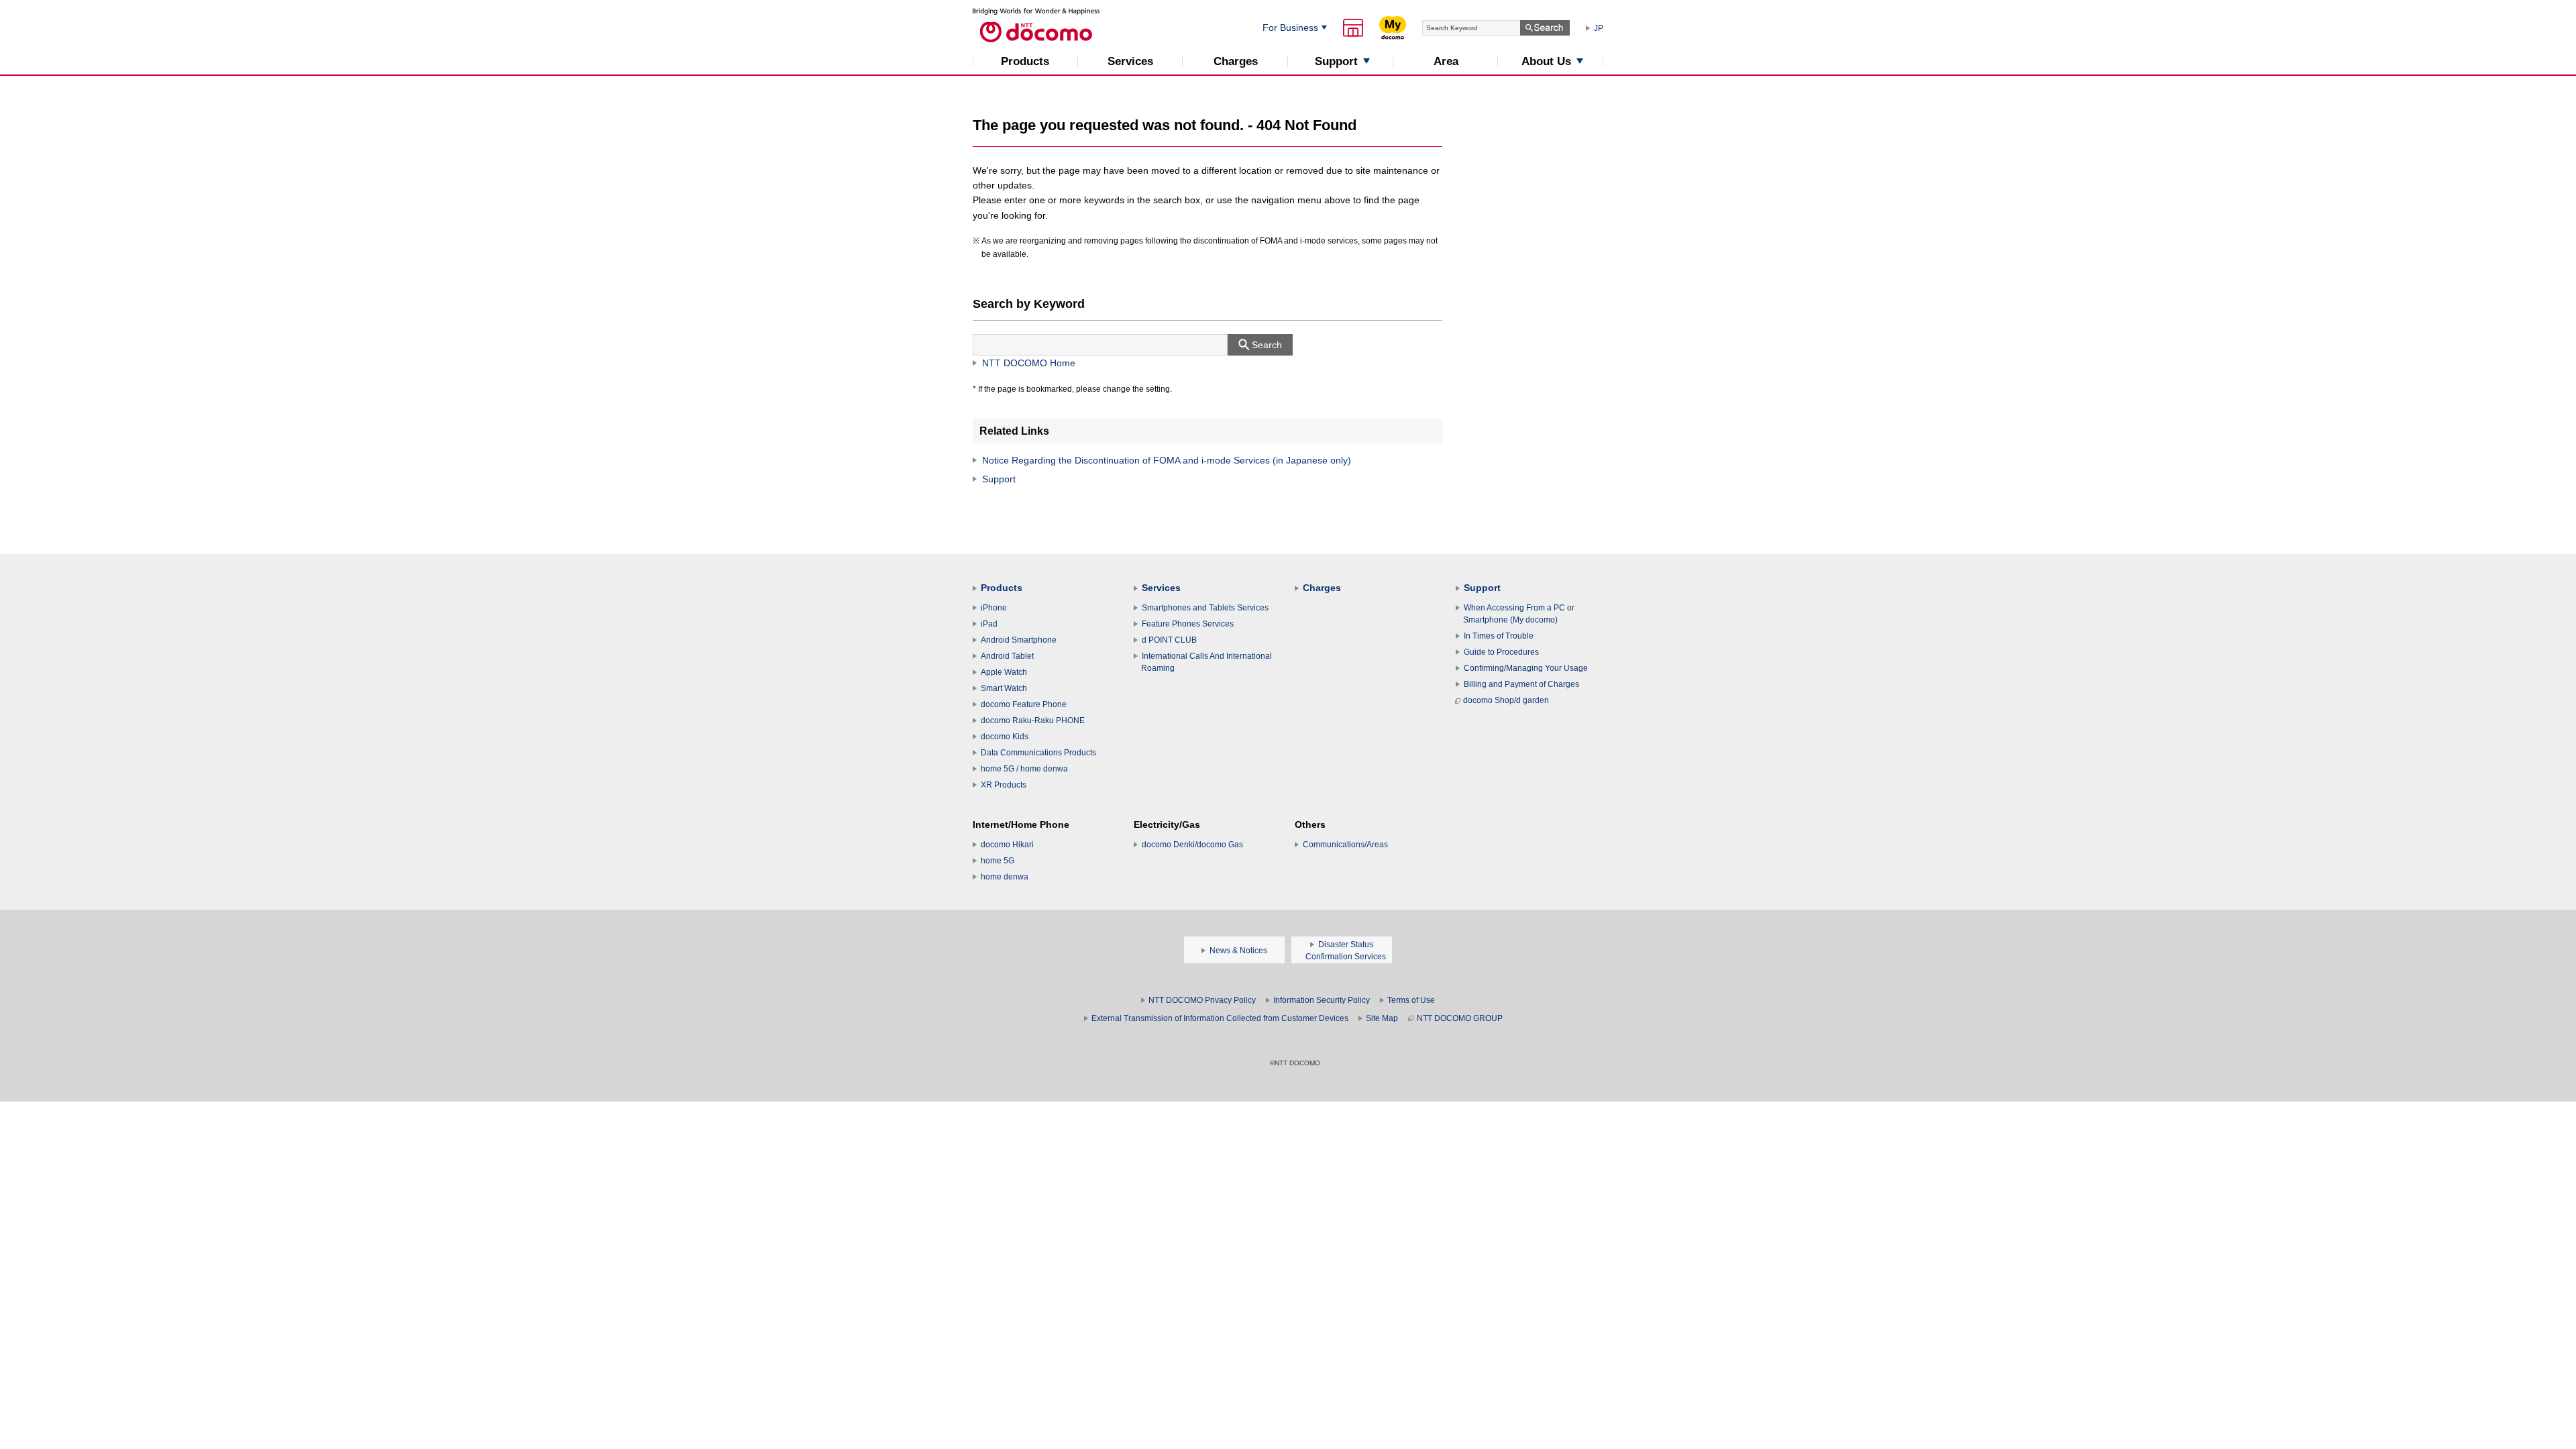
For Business (1290, 28)
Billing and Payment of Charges (1521, 684)
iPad (989, 624)
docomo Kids (1005, 737)
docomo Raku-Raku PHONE (1033, 720)
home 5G (998, 861)
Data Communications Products (1038, 753)
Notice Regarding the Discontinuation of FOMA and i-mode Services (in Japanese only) (1167, 460)
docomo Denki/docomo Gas (1192, 845)
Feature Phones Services (1188, 624)
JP (1599, 28)
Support (999, 479)
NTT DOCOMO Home (1029, 363)
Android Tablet (1007, 656)
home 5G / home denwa (1024, 769)
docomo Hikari (1007, 845)
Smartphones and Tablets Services (1205, 608)
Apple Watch (1004, 672)
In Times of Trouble (1499, 636)
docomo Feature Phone (1024, 704)
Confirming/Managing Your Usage (1526, 668)
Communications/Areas (1345, 845)
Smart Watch (1004, 688)
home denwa (1005, 877)
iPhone (994, 608)
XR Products (1004, 785)
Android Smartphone (1019, 640)
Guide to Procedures (1501, 652)
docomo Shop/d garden (1506, 700)
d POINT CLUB (1169, 640)
